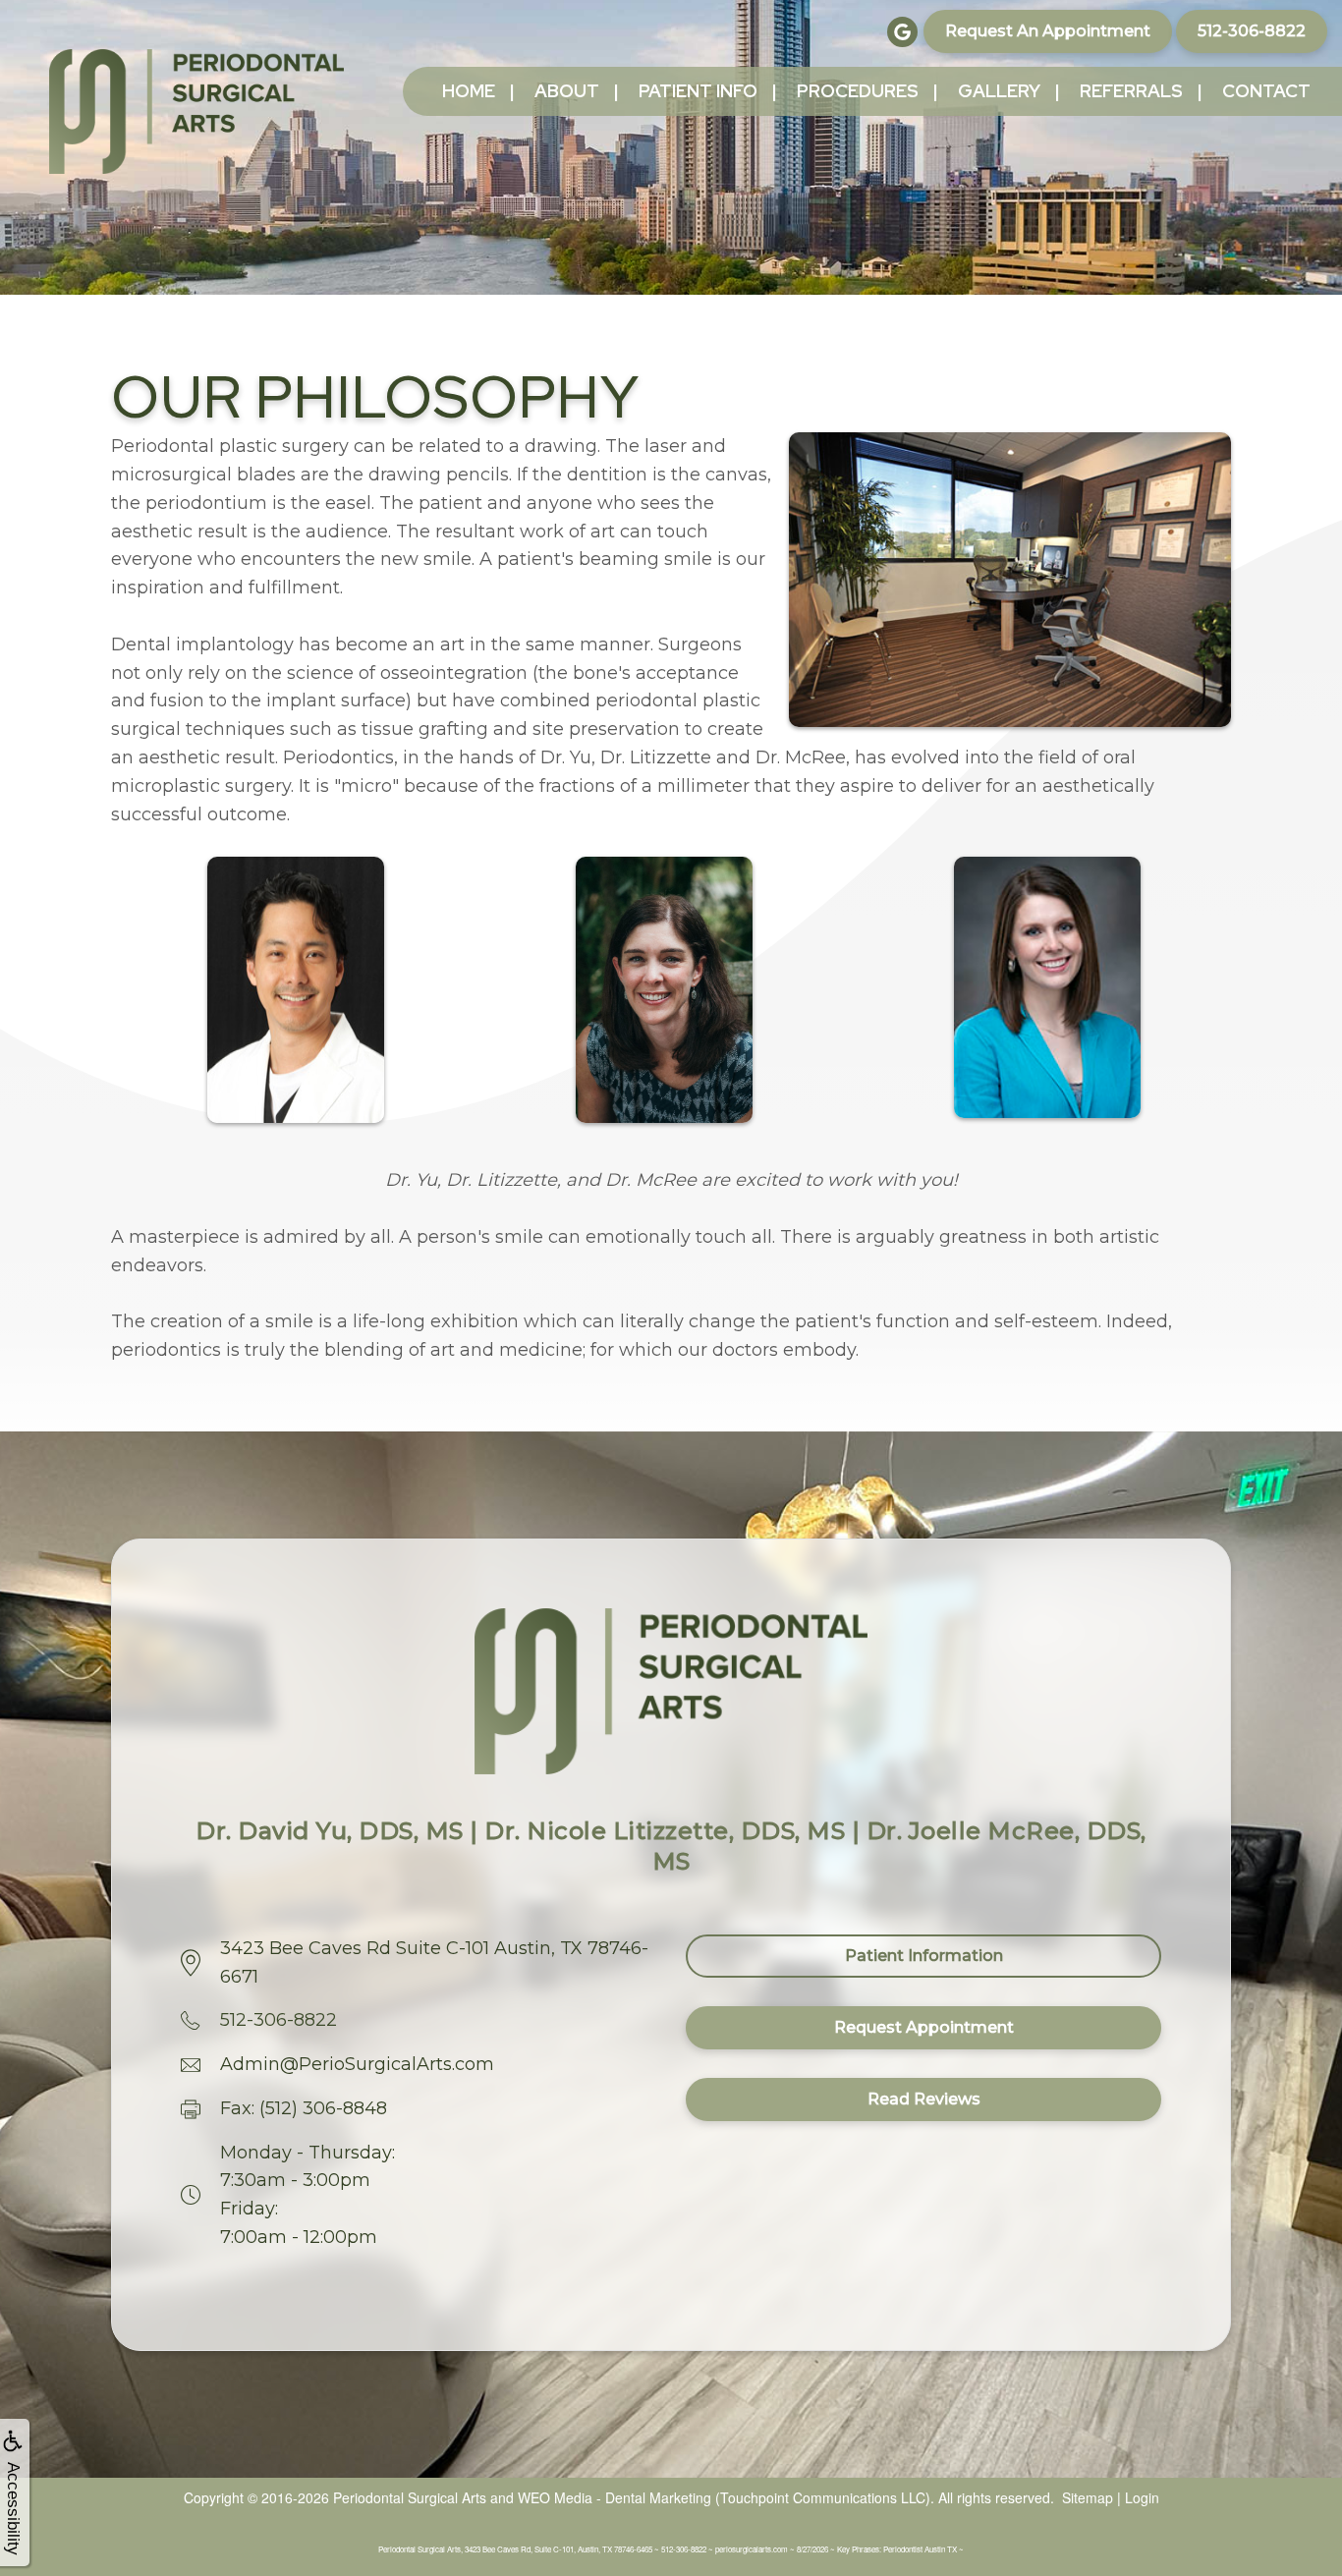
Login (1142, 2497)
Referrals (1131, 91)
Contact (1266, 91)
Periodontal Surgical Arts (410, 2497)
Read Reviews (924, 2099)
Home (469, 91)
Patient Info (698, 91)
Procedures (858, 91)
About (567, 91)
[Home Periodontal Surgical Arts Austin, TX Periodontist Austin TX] (196, 112)
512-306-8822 (1252, 31)
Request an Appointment (1048, 31)
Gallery (999, 91)
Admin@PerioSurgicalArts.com (357, 2064)
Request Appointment (924, 2027)
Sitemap (1088, 2497)
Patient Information (924, 1956)
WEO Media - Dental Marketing (615, 2497)
